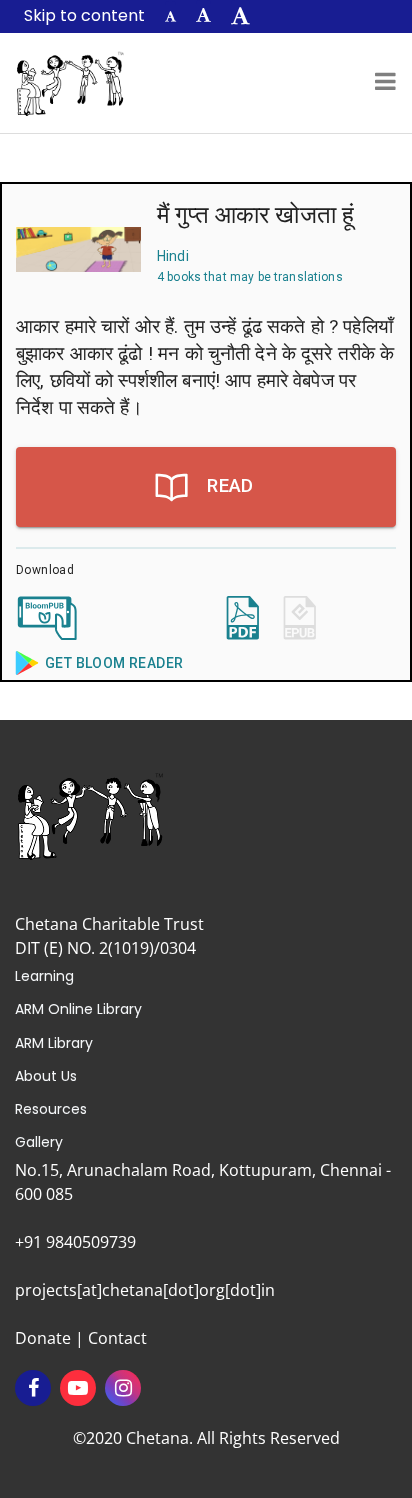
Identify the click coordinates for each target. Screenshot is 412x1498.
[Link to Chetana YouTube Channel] (78, 1388)
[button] (170, 16)
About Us (46, 1076)
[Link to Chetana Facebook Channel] (33, 1388)
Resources (51, 1109)
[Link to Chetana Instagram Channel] (123, 1388)
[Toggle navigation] (385, 83)
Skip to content (84, 15)
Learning (44, 976)
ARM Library (54, 1043)
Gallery (39, 1142)
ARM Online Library (78, 1009)
